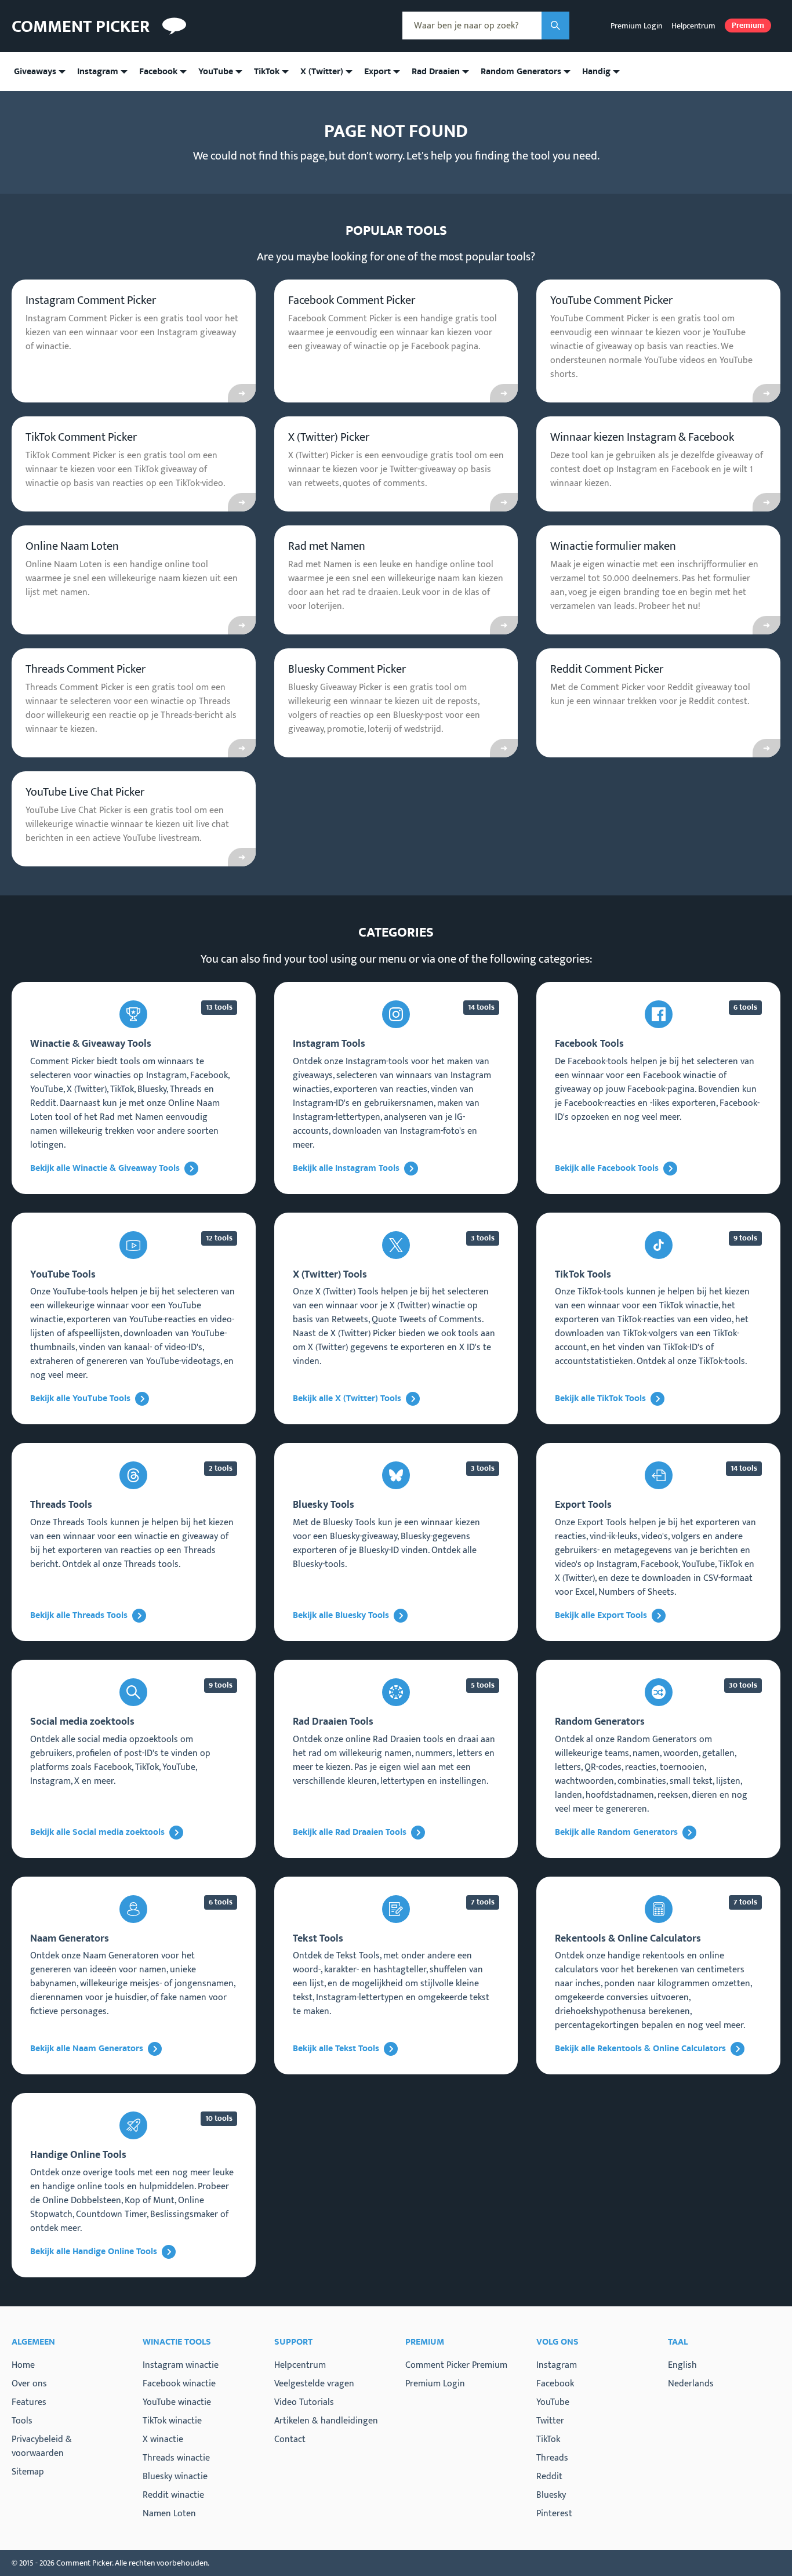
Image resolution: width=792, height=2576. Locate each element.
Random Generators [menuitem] (521, 72)
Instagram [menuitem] (98, 72)
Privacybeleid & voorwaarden (42, 2446)
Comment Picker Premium (456, 2365)
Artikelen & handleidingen (326, 2421)
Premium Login (636, 26)
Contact (290, 2439)
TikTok (548, 2440)
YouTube (553, 2403)
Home (23, 2365)
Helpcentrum (693, 26)
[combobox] (472, 26)
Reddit (549, 2477)
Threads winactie (176, 2458)
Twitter (550, 2421)
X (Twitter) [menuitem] (322, 72)
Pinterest (554, 2514)
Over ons (29, 2384)
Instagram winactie (181, 2365)
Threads (552, 2458)
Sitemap (28, 2472)
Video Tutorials (304, 2402)
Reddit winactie (173, 2495)
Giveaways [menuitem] (35, 72)
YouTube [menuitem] (216, 72)
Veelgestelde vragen (314, 2384)
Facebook (555, 2384)
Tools (22, 2421)
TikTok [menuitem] (267, 72)
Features (29, 2402)
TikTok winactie (172, 2421)
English (682, 2365)
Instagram (557, 2365)
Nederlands (691, 2384)
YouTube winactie (177, 2402)
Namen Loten (169, 2514)
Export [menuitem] (377, 72)
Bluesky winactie (175, 2477)
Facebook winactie (179, 2384)
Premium (748, 26)
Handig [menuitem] (596, 72)
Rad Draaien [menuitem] (436, 72)
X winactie (163, 2439)
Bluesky (551, 2495)
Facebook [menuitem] (158, 72)
